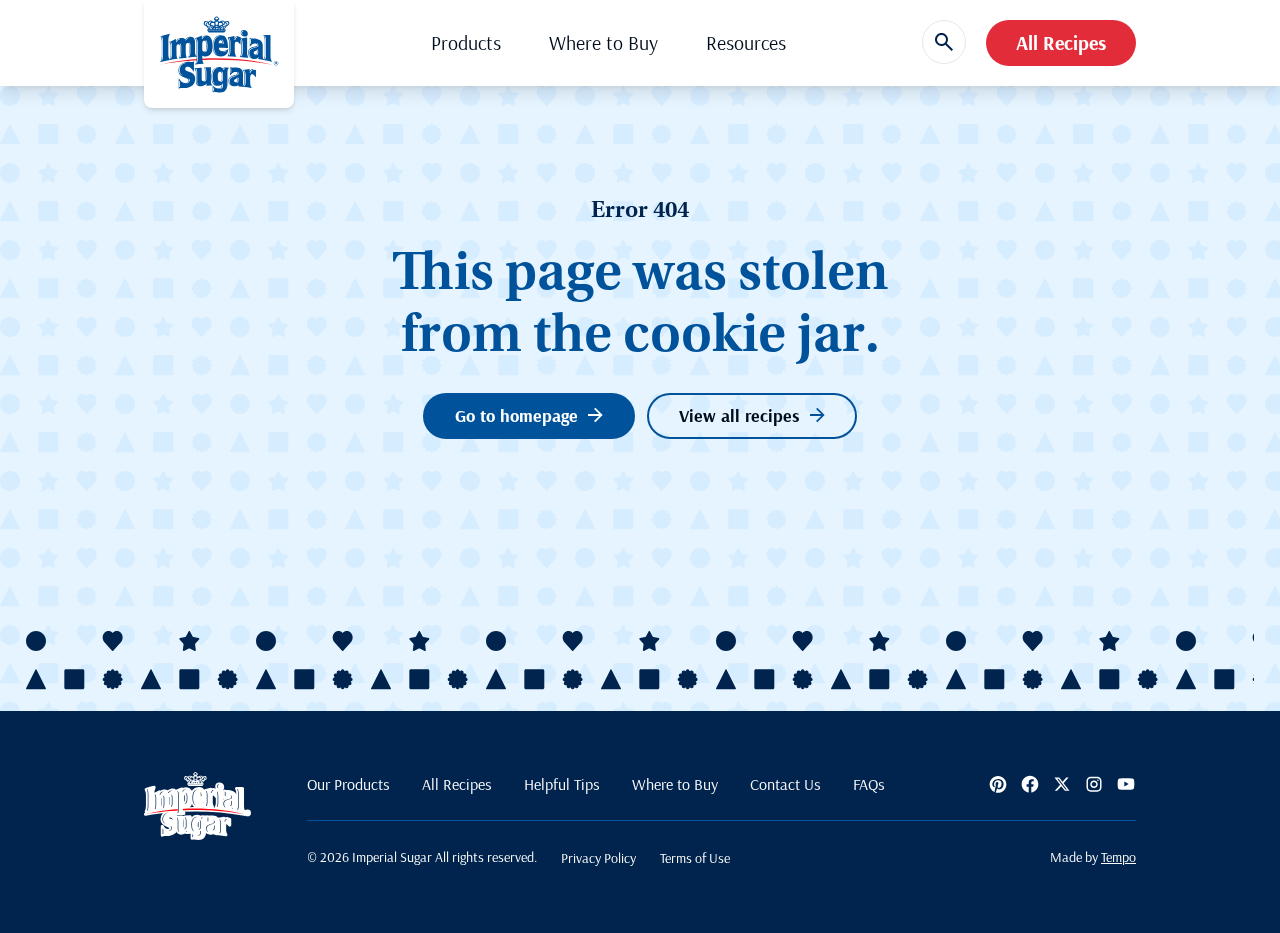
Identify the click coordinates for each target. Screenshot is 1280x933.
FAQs (869, 784)
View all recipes (739, 415)
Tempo (1118, 857)
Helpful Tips (562, 784)
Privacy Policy (598, 858)
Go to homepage (516, 415)
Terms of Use (695, 858)
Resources (746, 42)
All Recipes (1061, 42)
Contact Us (785, 784)
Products (466, 42)
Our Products (348, 784)
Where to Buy (603, 42)
